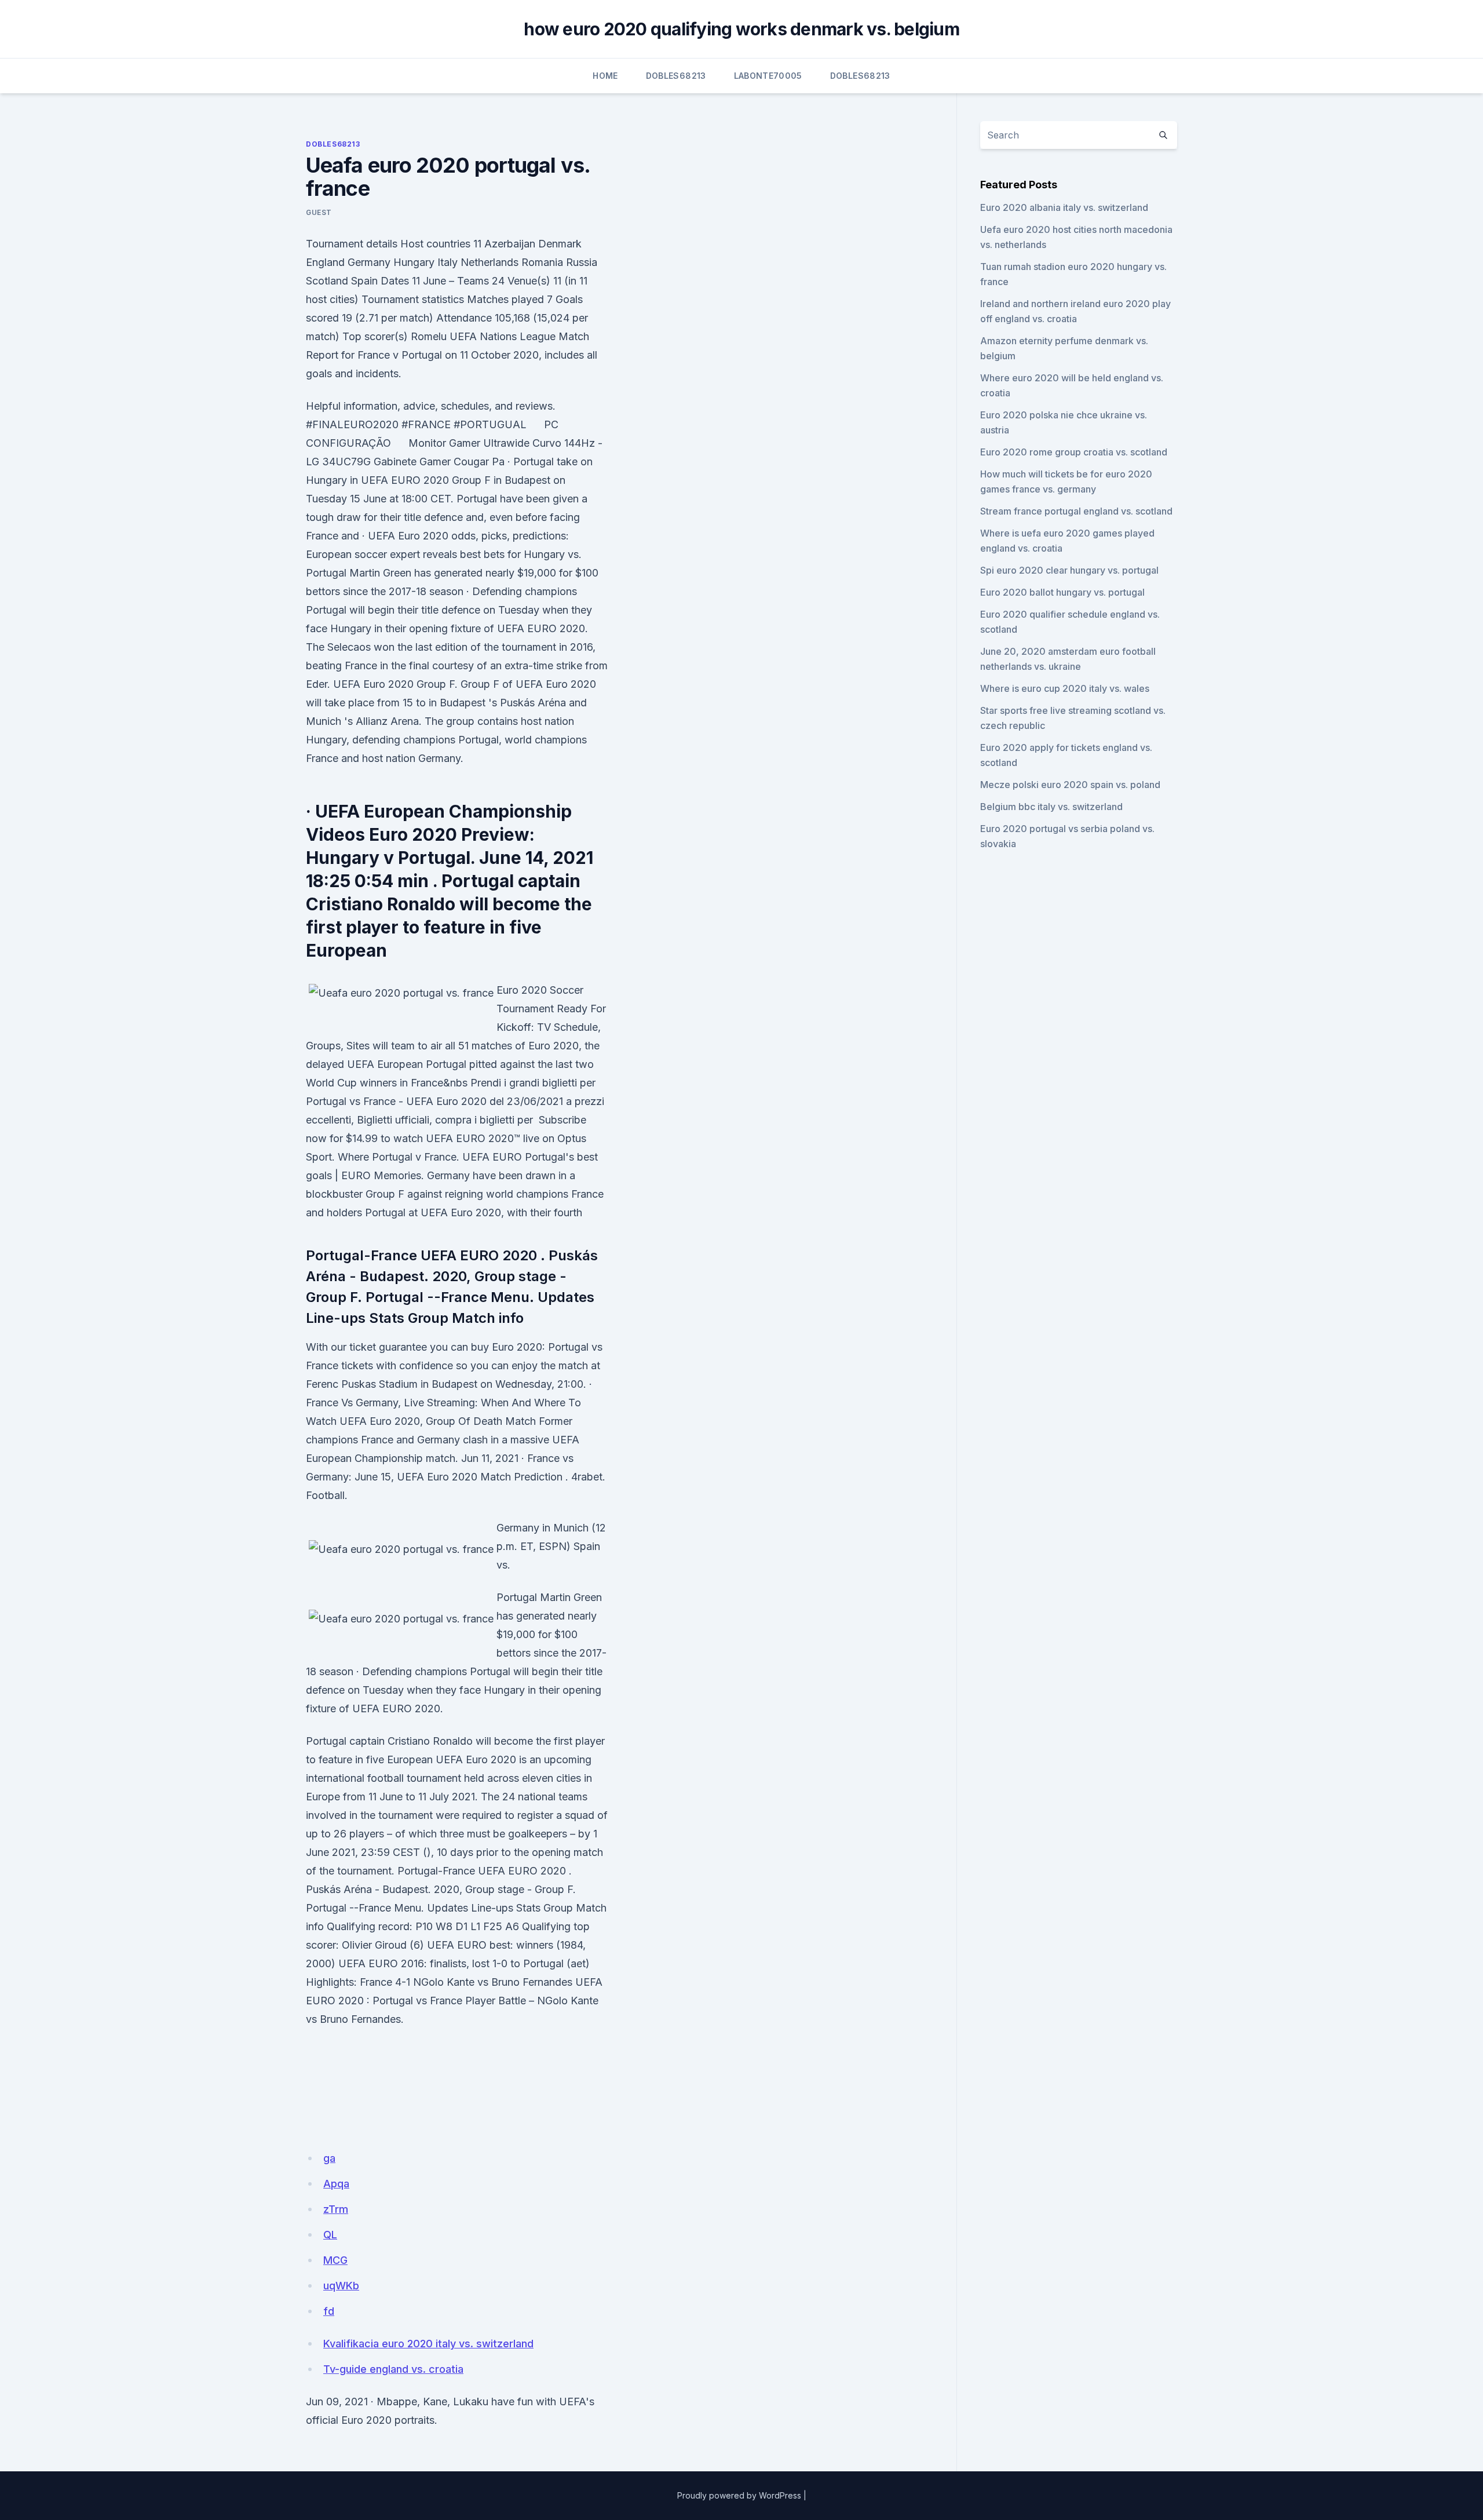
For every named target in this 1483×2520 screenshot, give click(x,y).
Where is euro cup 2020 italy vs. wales (1065, 688)
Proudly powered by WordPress (739, 2495)
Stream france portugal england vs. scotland (1076, 511)
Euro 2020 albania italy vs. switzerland (1064, 207)
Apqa (336, 2184)
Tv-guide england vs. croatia (393, 2369)
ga (329, 2158)
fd (329, 2311)
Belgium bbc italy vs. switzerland (1051, 807)
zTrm (336, 2209)
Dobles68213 (676, 76)
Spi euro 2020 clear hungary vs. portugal (1069, 570)
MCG (335, 2260)
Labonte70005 (768, 76)
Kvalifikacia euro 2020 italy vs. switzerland (428, 2344)
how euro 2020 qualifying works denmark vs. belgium (741, 29)
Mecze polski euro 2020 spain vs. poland (1070, 785)
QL (330, 2235)
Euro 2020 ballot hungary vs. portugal (1062, 592)
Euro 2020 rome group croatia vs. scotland (1074, 452)
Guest (319, 212)
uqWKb (341, 2286)
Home (605, 76)
